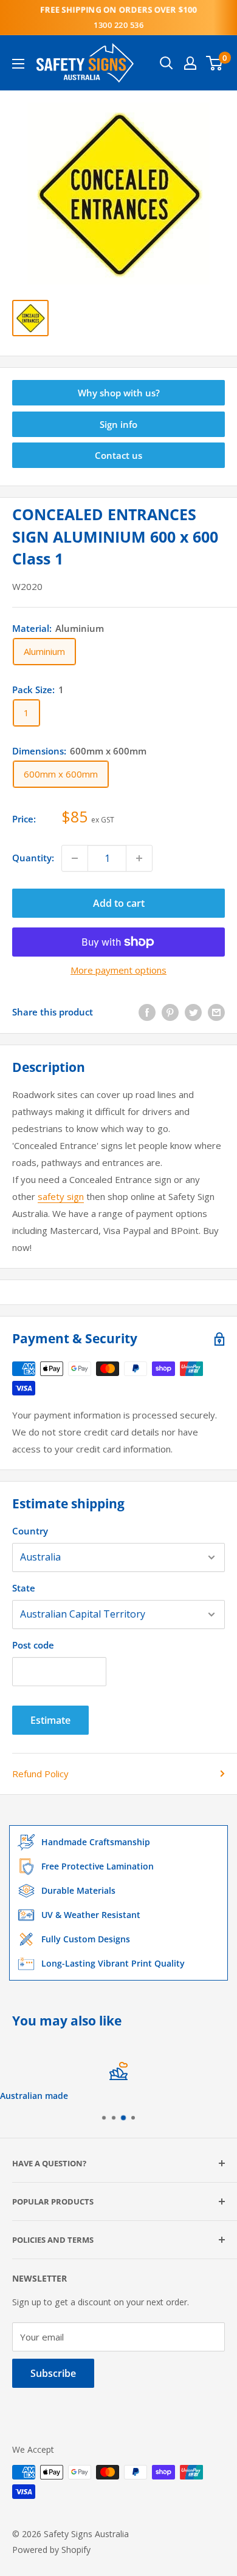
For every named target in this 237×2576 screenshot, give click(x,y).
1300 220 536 (118, 25)
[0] (215, 63)
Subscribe (53, 2373)
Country (30, 1531)
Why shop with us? (119, 393)
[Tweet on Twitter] (193, 1012)
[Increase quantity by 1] (139, 858)
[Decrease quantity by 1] (75, 858)
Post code (33, 1645)
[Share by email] (216, 1012)
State (24, 1588)
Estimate (50, 1720)
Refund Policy (40, 1774)
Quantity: (33, 858)
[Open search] (167, 63)
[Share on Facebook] (147, 1012)
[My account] (190, 63)
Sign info (118, 424)
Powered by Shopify (51, 2550)
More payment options (118, 970)
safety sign (61, 1196)
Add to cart (119, 903)
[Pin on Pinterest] (170, 1012)
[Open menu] (18, 64)
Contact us (118, 455)
